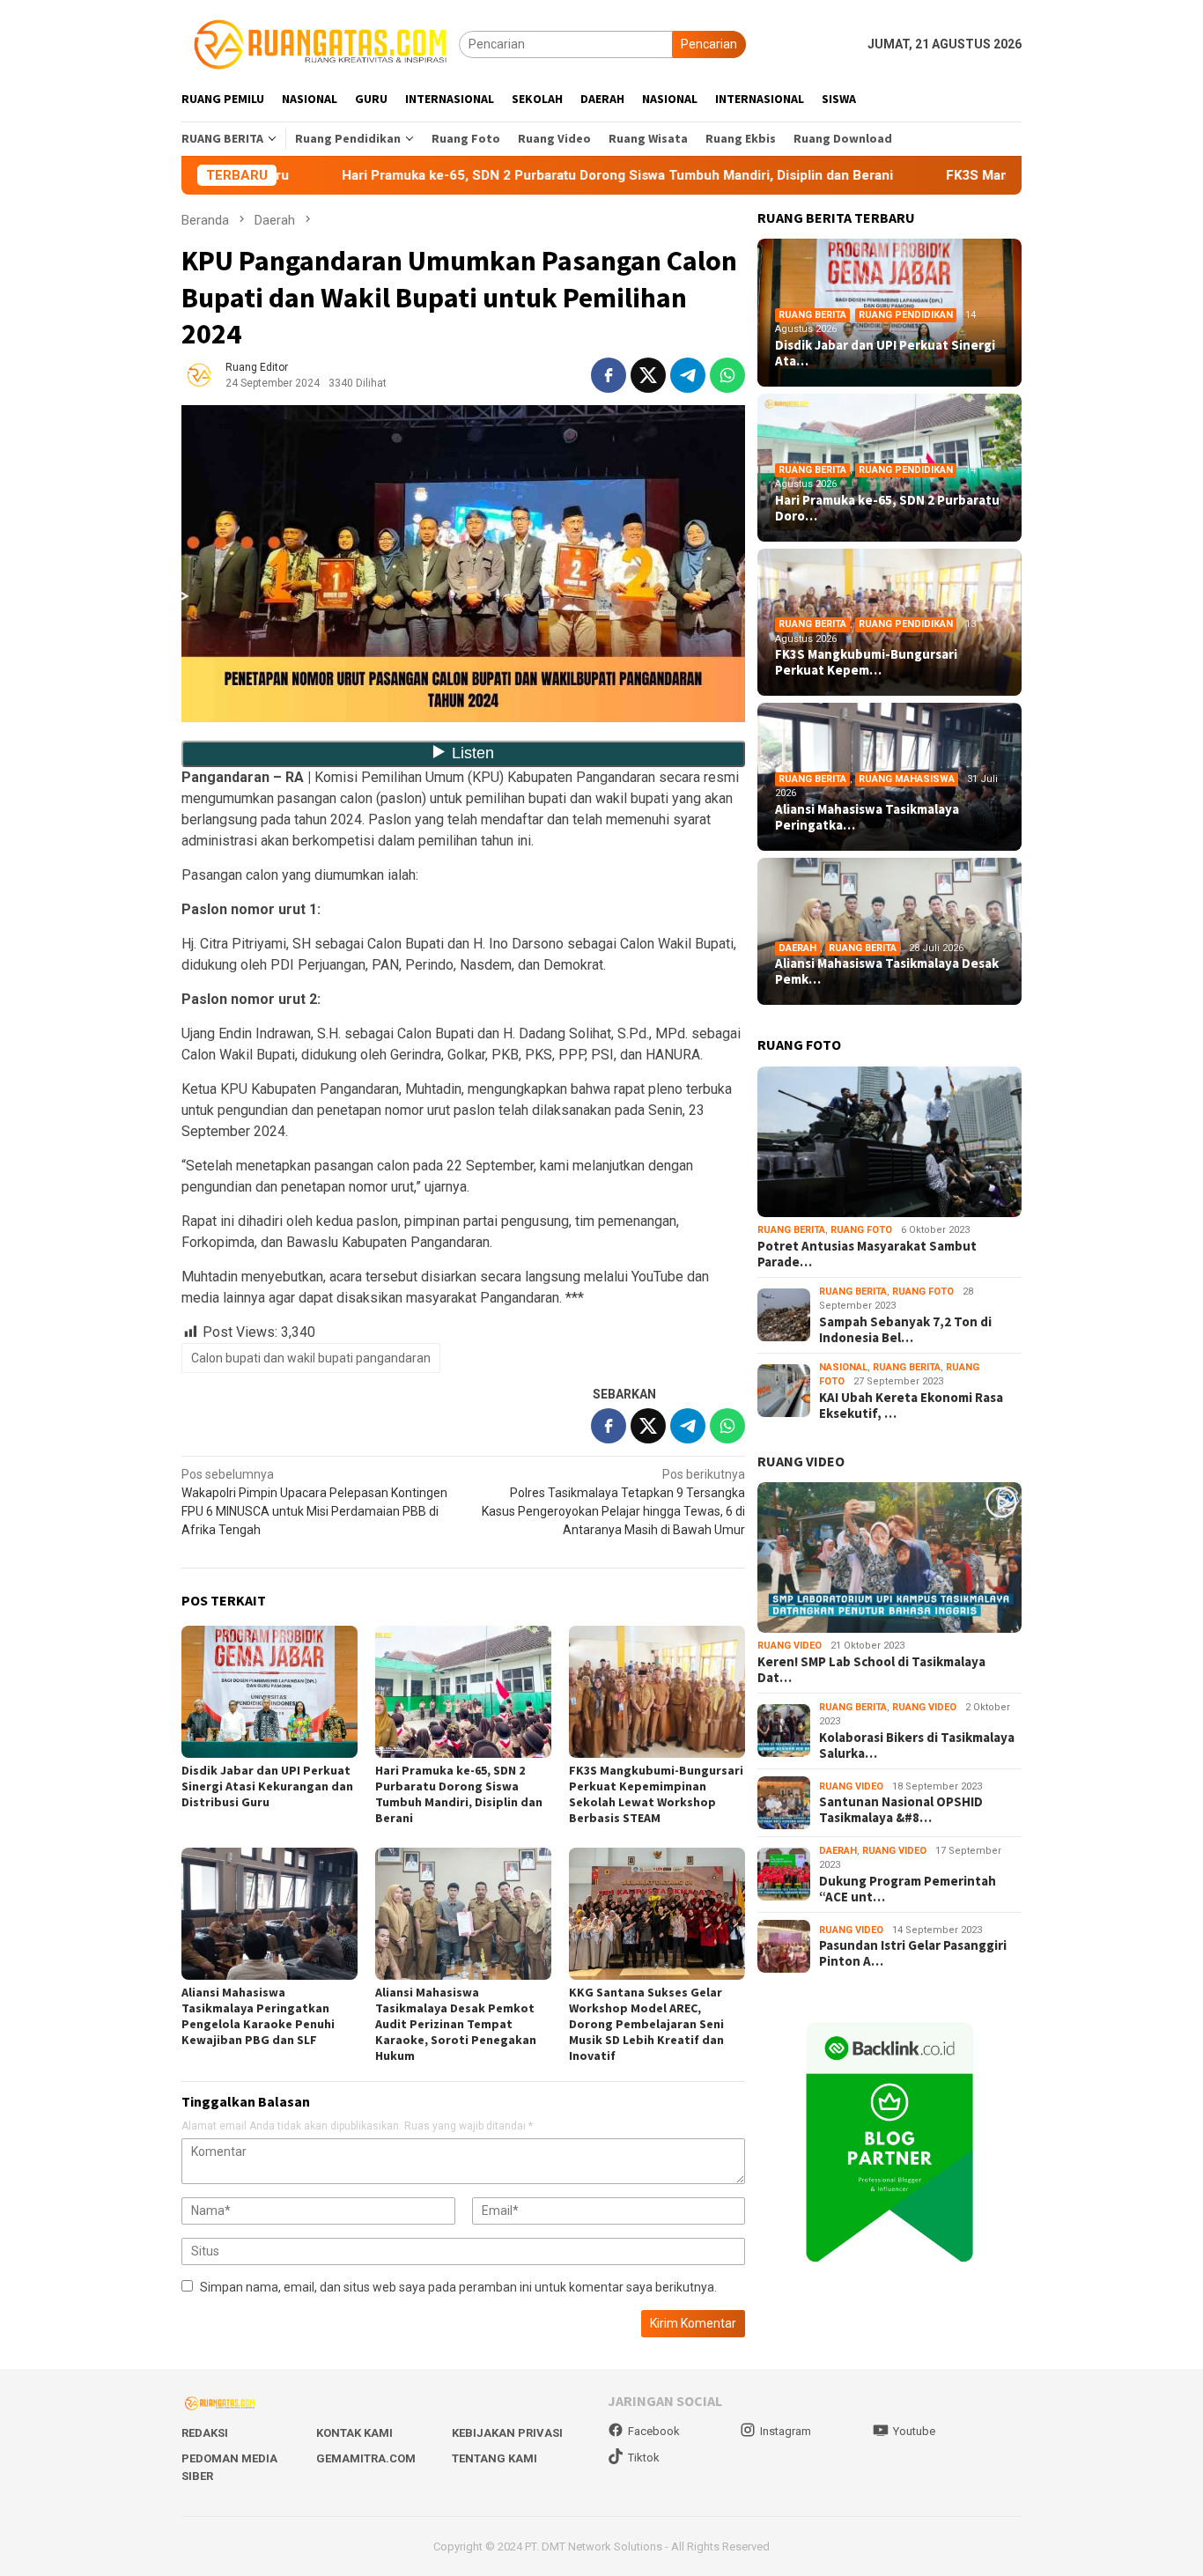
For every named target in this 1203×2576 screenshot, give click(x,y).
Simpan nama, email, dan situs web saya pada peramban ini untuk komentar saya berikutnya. (458, 2287)
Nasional (843, 1367)
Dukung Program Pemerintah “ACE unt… (908, 1889)
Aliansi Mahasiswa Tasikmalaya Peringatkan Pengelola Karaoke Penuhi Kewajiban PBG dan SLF (258, 2016)
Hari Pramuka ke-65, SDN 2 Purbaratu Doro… (887, 508)
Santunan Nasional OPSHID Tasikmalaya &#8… (901, 1810)
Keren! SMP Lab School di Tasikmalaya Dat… (871, 1670)
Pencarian (709, 44)
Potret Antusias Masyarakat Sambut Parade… (867, 1254)
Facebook (654, 2431)
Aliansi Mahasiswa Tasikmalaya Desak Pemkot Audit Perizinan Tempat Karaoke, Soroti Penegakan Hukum (456, 2024)
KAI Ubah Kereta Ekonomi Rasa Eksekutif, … (911, 1406)
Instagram (786, 2431)
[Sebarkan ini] (609, 375)
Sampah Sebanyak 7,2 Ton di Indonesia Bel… (905, 1330)
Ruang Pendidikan (906, 315)
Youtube (914, 2431)
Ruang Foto (861, 1230)
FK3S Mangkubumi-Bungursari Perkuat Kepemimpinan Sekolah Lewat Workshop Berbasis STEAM (656, 1794)
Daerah (797, 948)
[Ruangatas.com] (320, 43)
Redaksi (205, 2433)
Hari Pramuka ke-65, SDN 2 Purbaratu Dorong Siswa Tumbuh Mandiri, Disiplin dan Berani (505, 175)
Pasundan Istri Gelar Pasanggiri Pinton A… (913, 1953)
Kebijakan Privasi (507, 2433)
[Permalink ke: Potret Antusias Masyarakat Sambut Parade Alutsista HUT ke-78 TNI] (889, 1142)
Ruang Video (790, 1646)
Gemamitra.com (366, 2458)
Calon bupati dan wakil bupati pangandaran (311, 1358)
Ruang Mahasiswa (907, 779)
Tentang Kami (494, 2458)
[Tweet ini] (648, 375)
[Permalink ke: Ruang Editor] (199, 373)
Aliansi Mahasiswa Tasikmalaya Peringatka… (867, 817)
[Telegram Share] (688, 375)
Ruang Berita (812, 315)
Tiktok (644, 2458)
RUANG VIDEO (801, 1461)
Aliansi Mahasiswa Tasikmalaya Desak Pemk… (887, 971)
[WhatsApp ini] (727, 375)
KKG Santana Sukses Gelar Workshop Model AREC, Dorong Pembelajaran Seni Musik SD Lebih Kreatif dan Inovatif (646, 2024)
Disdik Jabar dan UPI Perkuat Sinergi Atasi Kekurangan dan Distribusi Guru (267, 1786)
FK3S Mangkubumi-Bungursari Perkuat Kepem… (866, 662)
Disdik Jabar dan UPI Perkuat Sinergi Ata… (885, 353)
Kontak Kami (354, 2433)
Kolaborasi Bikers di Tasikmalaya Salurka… (917, 1746)
